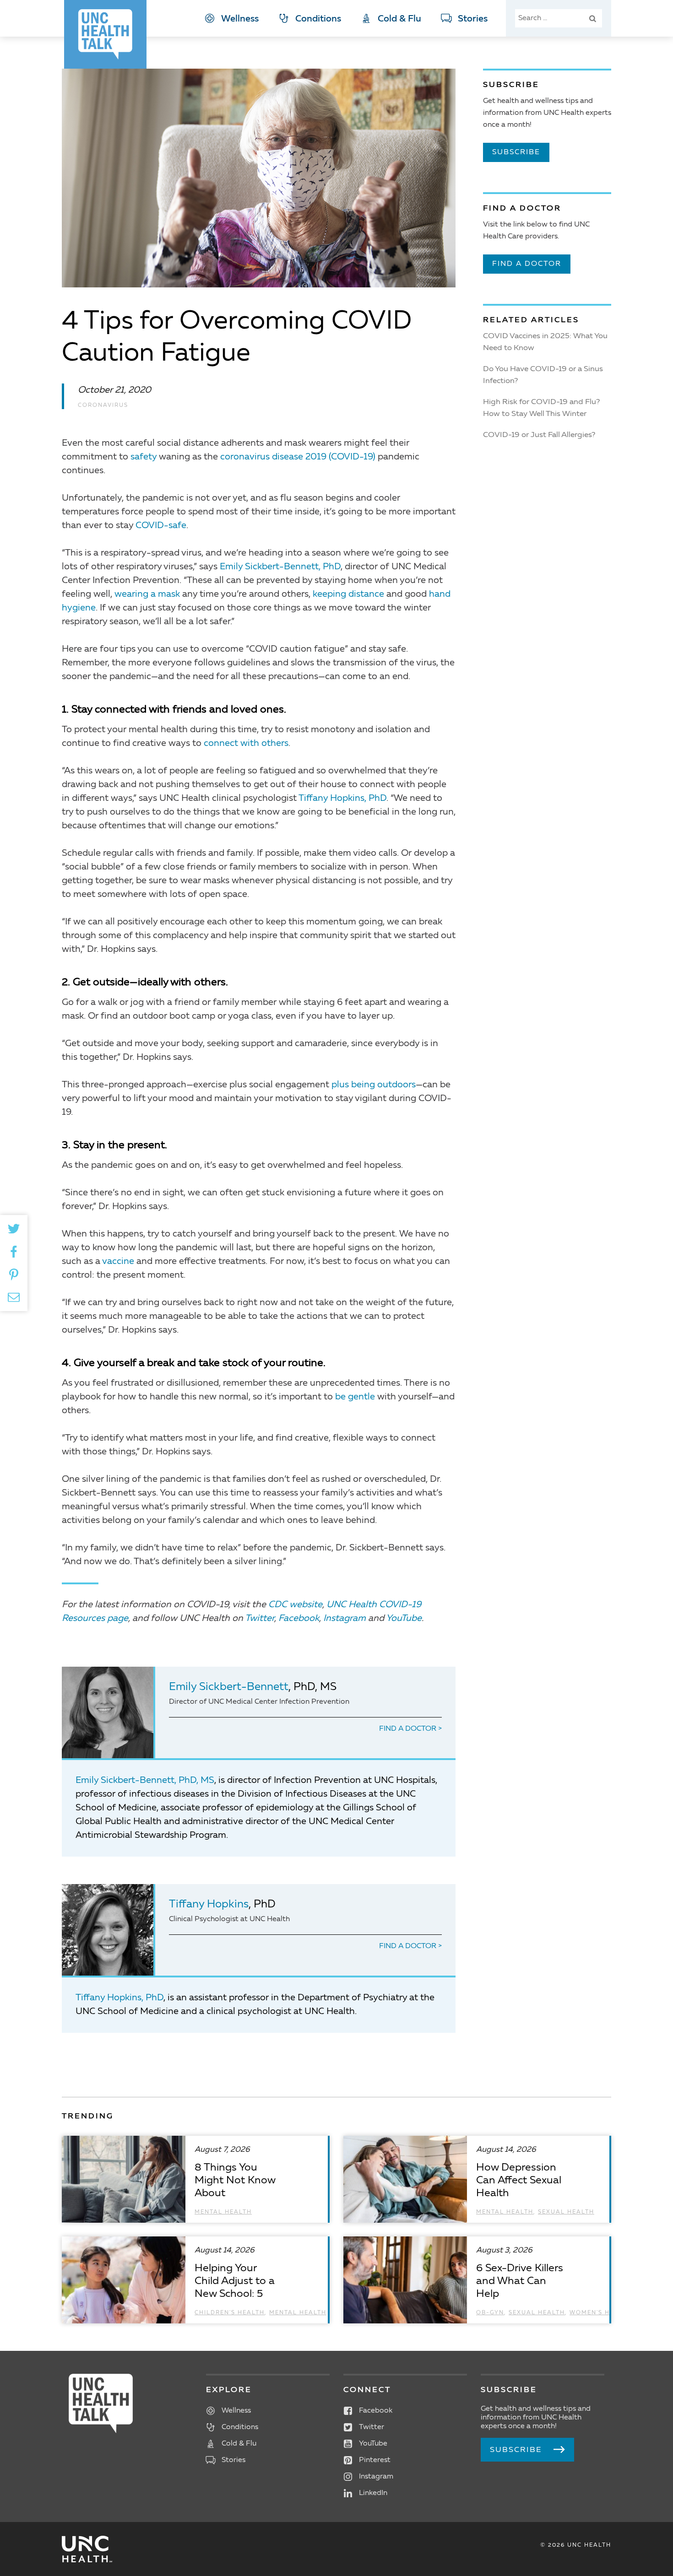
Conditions (318, 19)
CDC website (295, 1605)
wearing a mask (147, 594)
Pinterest (375, 2460)
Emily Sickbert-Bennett (229, 1687)
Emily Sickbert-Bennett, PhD (280, 567)
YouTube (404, 1619)
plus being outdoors (374, 1085)
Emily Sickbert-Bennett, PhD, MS (145, 1781)
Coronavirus (103, 405)
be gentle (355, 1397)
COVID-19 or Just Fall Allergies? (539, 435)
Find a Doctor (409, 1729)
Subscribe (516, 152)
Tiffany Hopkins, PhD (342, 799)
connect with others (246, 744)
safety (144, 457)
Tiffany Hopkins (209, 1905)
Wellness (240, 19)
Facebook (299, 1619)
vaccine (118, 1262)
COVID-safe (161, 526)
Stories (473, 19)
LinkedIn (373, 2493)
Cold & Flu (399, 19)
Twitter (260, 1619)
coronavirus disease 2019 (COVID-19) (298, 457)
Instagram (345, 1619)
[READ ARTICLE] (195, 2179)
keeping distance (348, 594)
